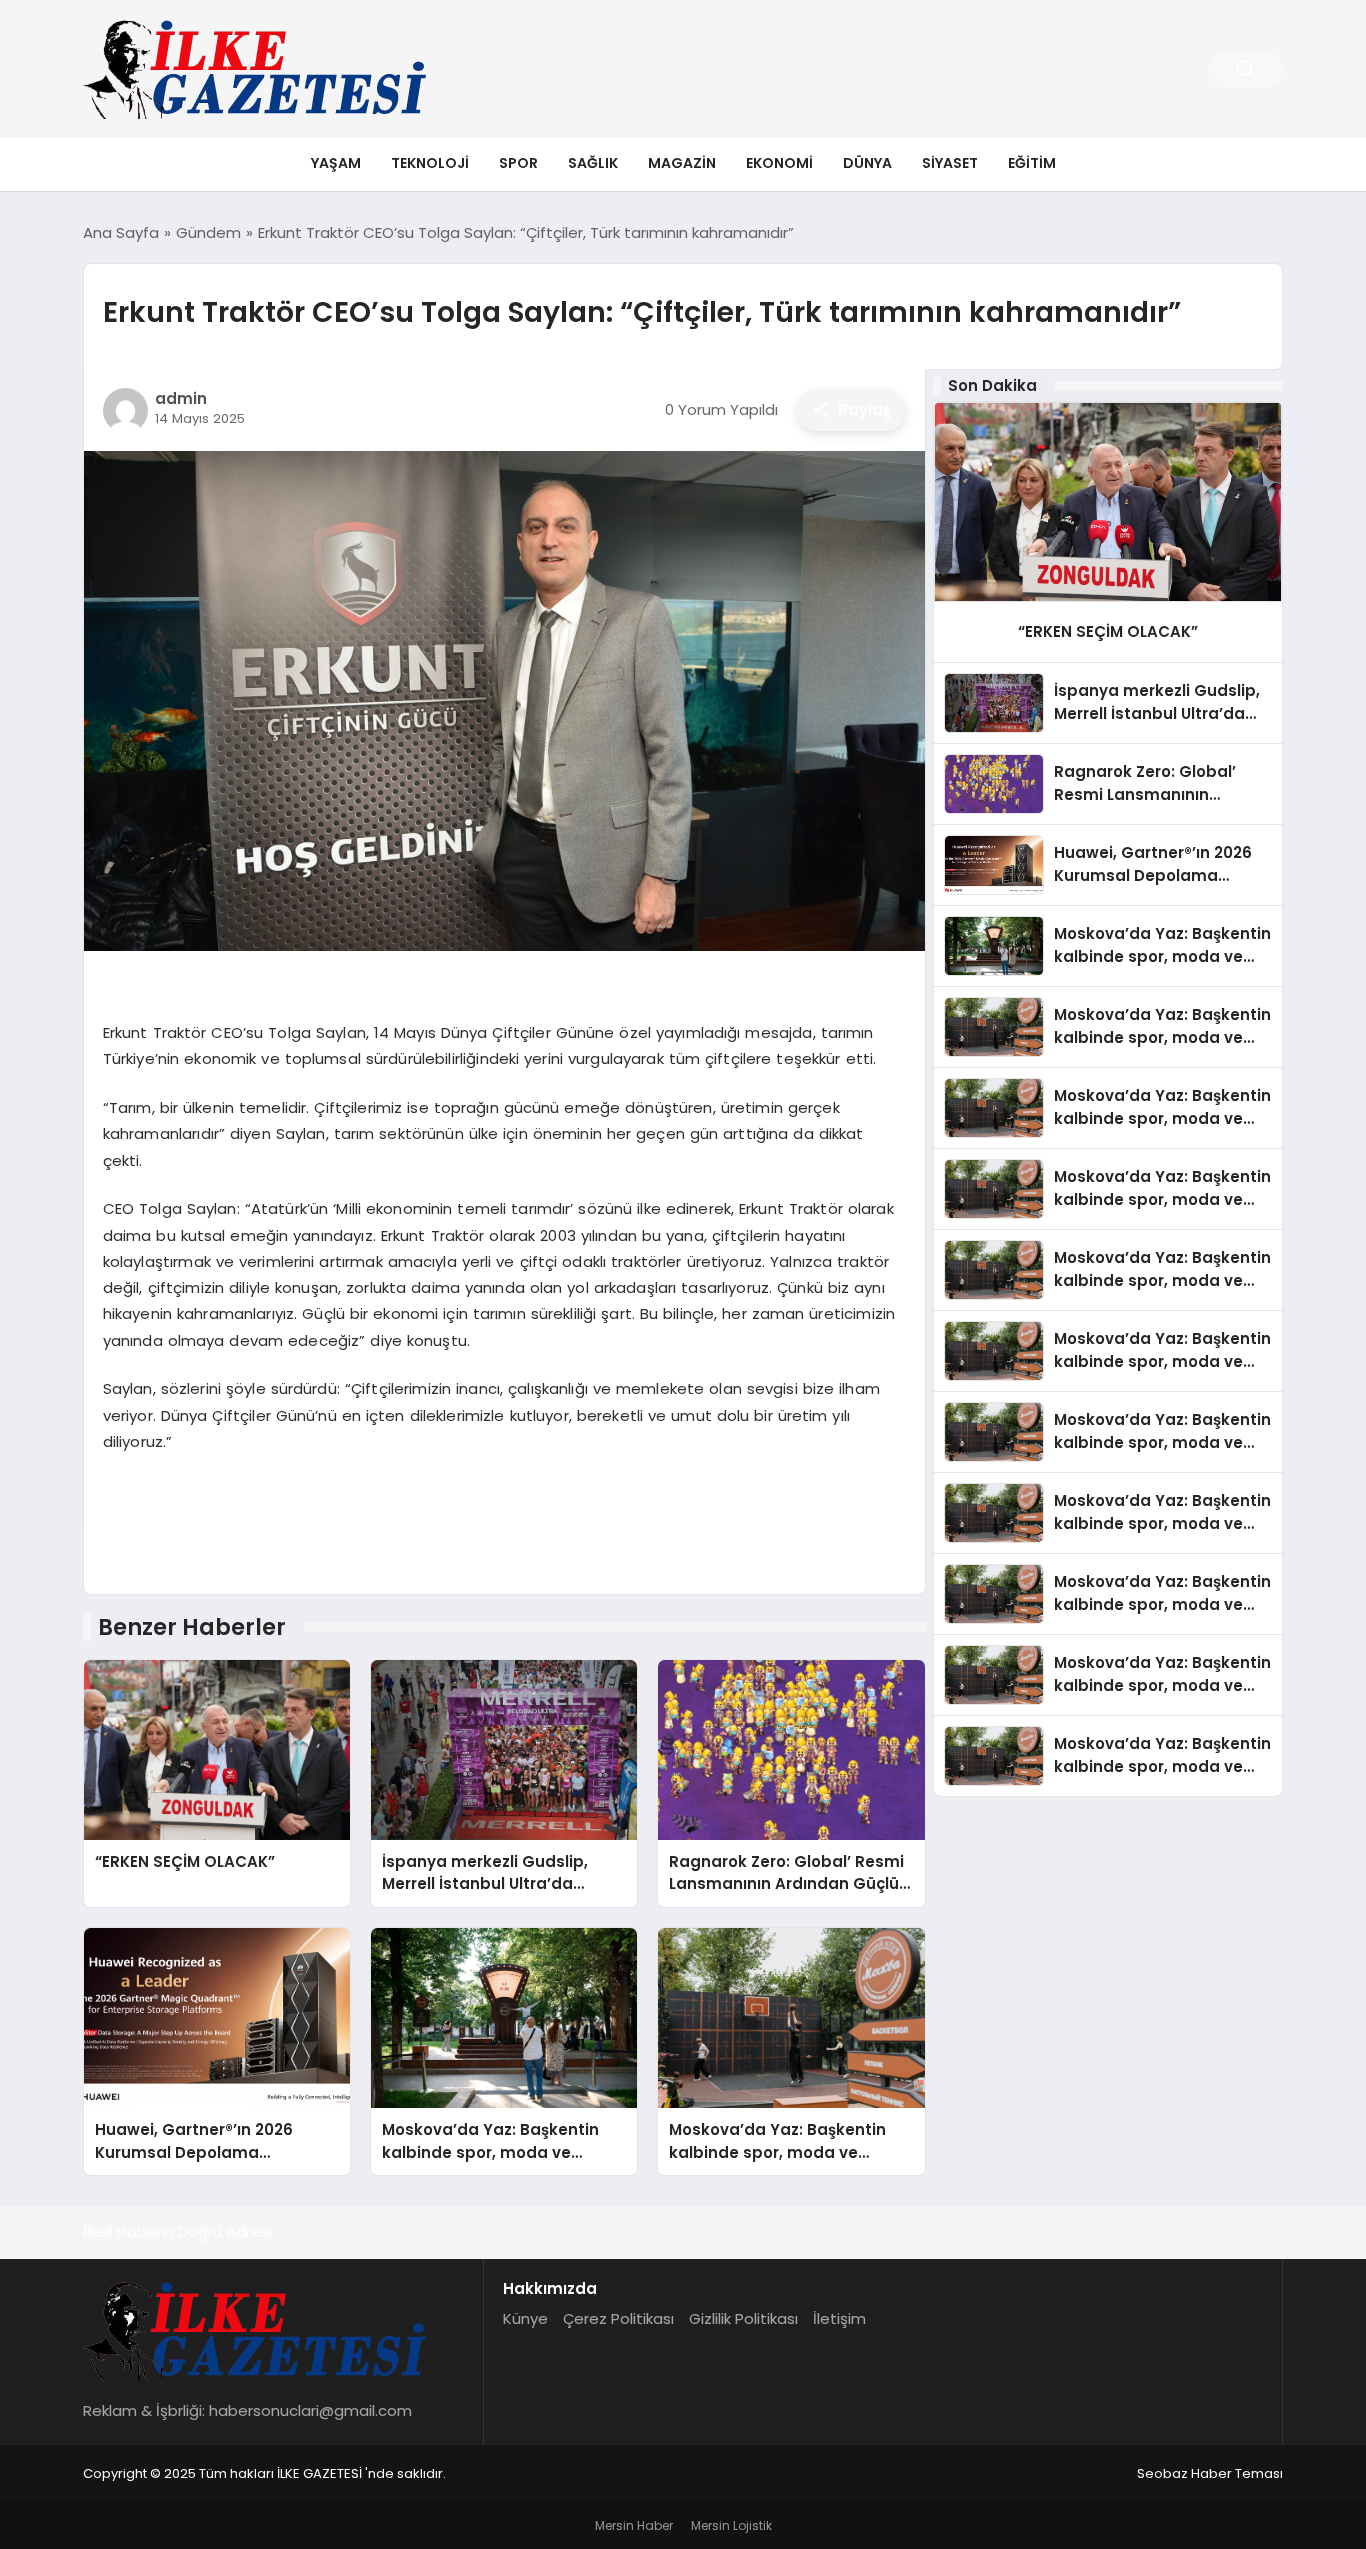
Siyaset (950, 163)
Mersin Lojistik (731, 2525)
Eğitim (1032, 163)
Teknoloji (430, 163)
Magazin (682, 163)
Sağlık (593, 163)
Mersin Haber (634, 2525)
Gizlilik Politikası (743, 2318)
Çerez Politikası (618, 2318)
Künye (525, 2318)
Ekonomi (779, 163)
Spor (518, 163)
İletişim (839, 2318)
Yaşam (336, 163)
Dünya (867, 163)
